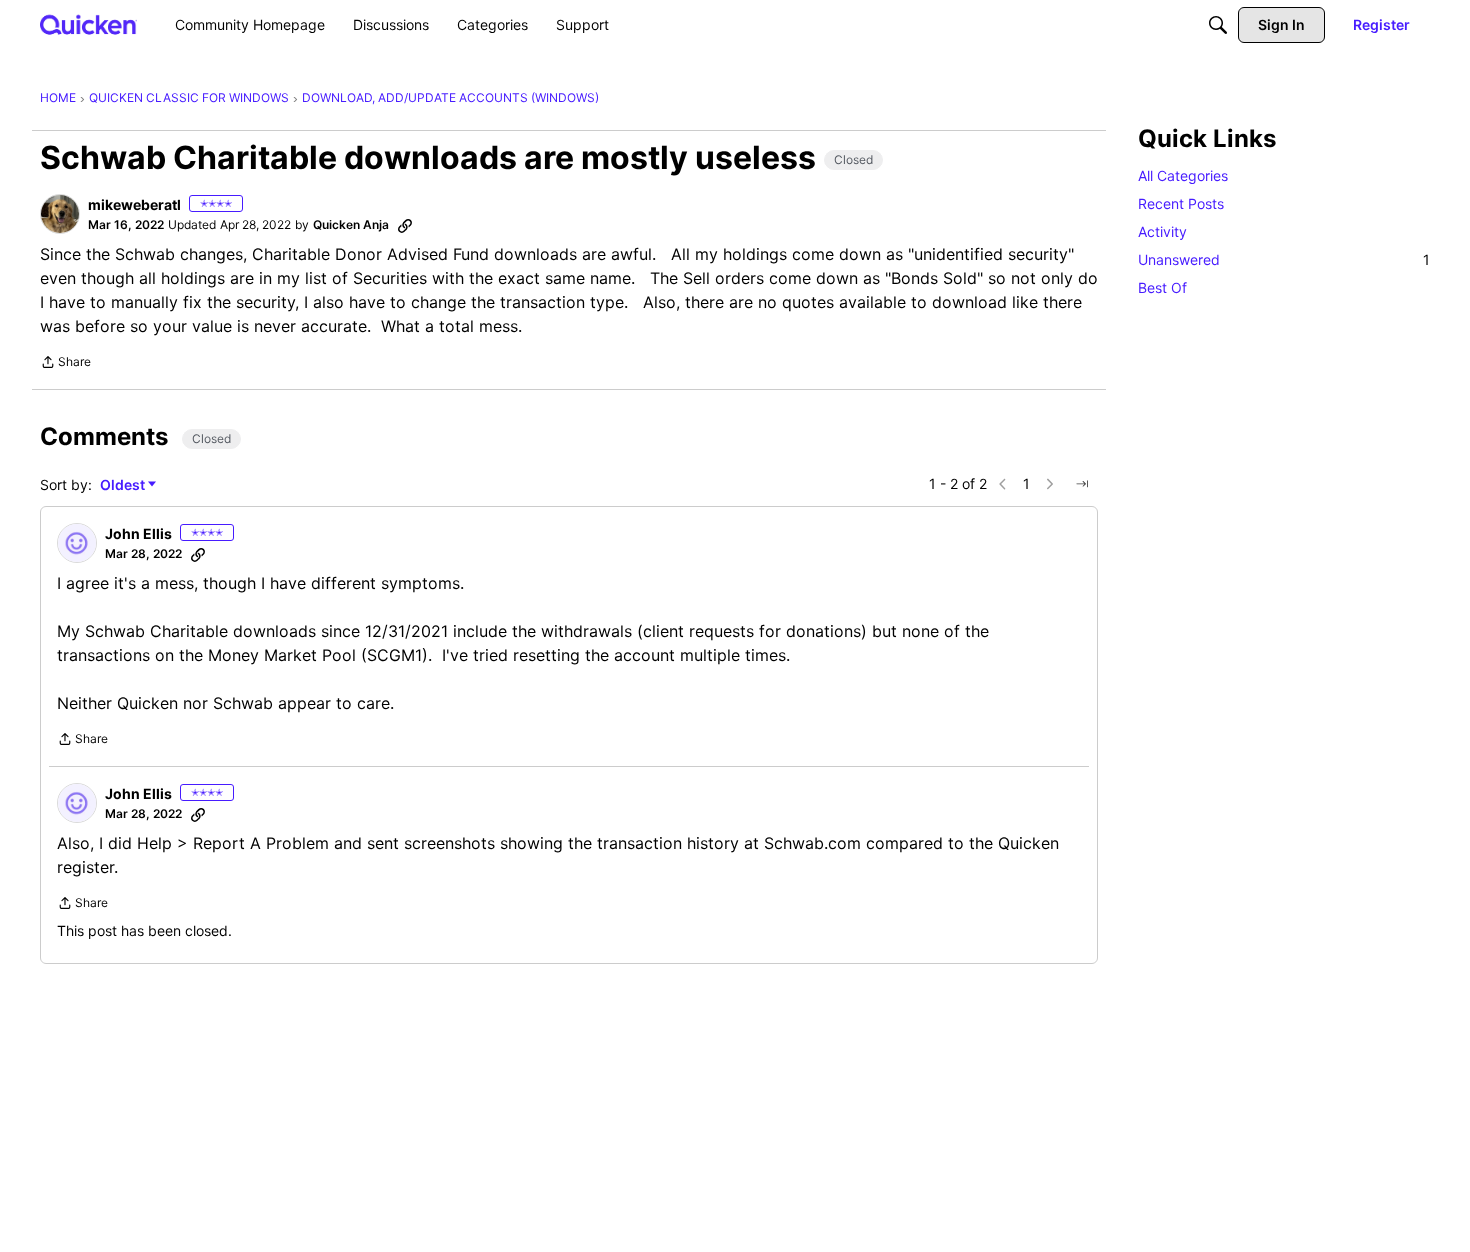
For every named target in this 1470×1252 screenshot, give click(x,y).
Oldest (124, 485)
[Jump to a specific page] (1082, 484)
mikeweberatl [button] (134, 204)
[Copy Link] (405, 225)
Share (65, 364)
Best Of (1162, 287)
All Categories (1183, 175)
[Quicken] (88, 24)
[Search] (1218, 25)
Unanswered (1284, 259)
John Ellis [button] (138, 533)
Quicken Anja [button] (351, 224)
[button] (60, 214)
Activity (1162, 231)
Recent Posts (1181, 203)
